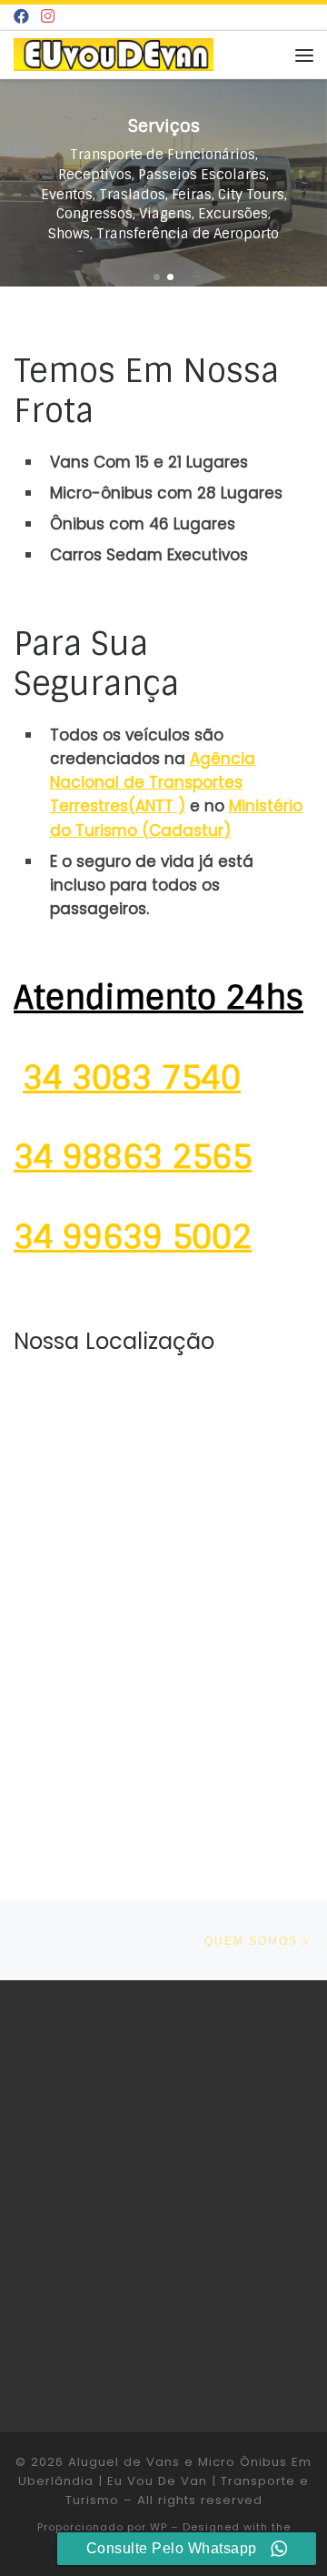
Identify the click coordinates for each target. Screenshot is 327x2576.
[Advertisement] (163, 2204)
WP (159, 2527)
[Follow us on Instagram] (48, 17)
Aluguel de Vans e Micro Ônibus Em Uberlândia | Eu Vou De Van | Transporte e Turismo (165, 2481)
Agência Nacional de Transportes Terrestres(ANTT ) (153, 782)
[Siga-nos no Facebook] (21, 17)
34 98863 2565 (133, 1157)
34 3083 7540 (132, 1078)
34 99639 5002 (133, 1237)
